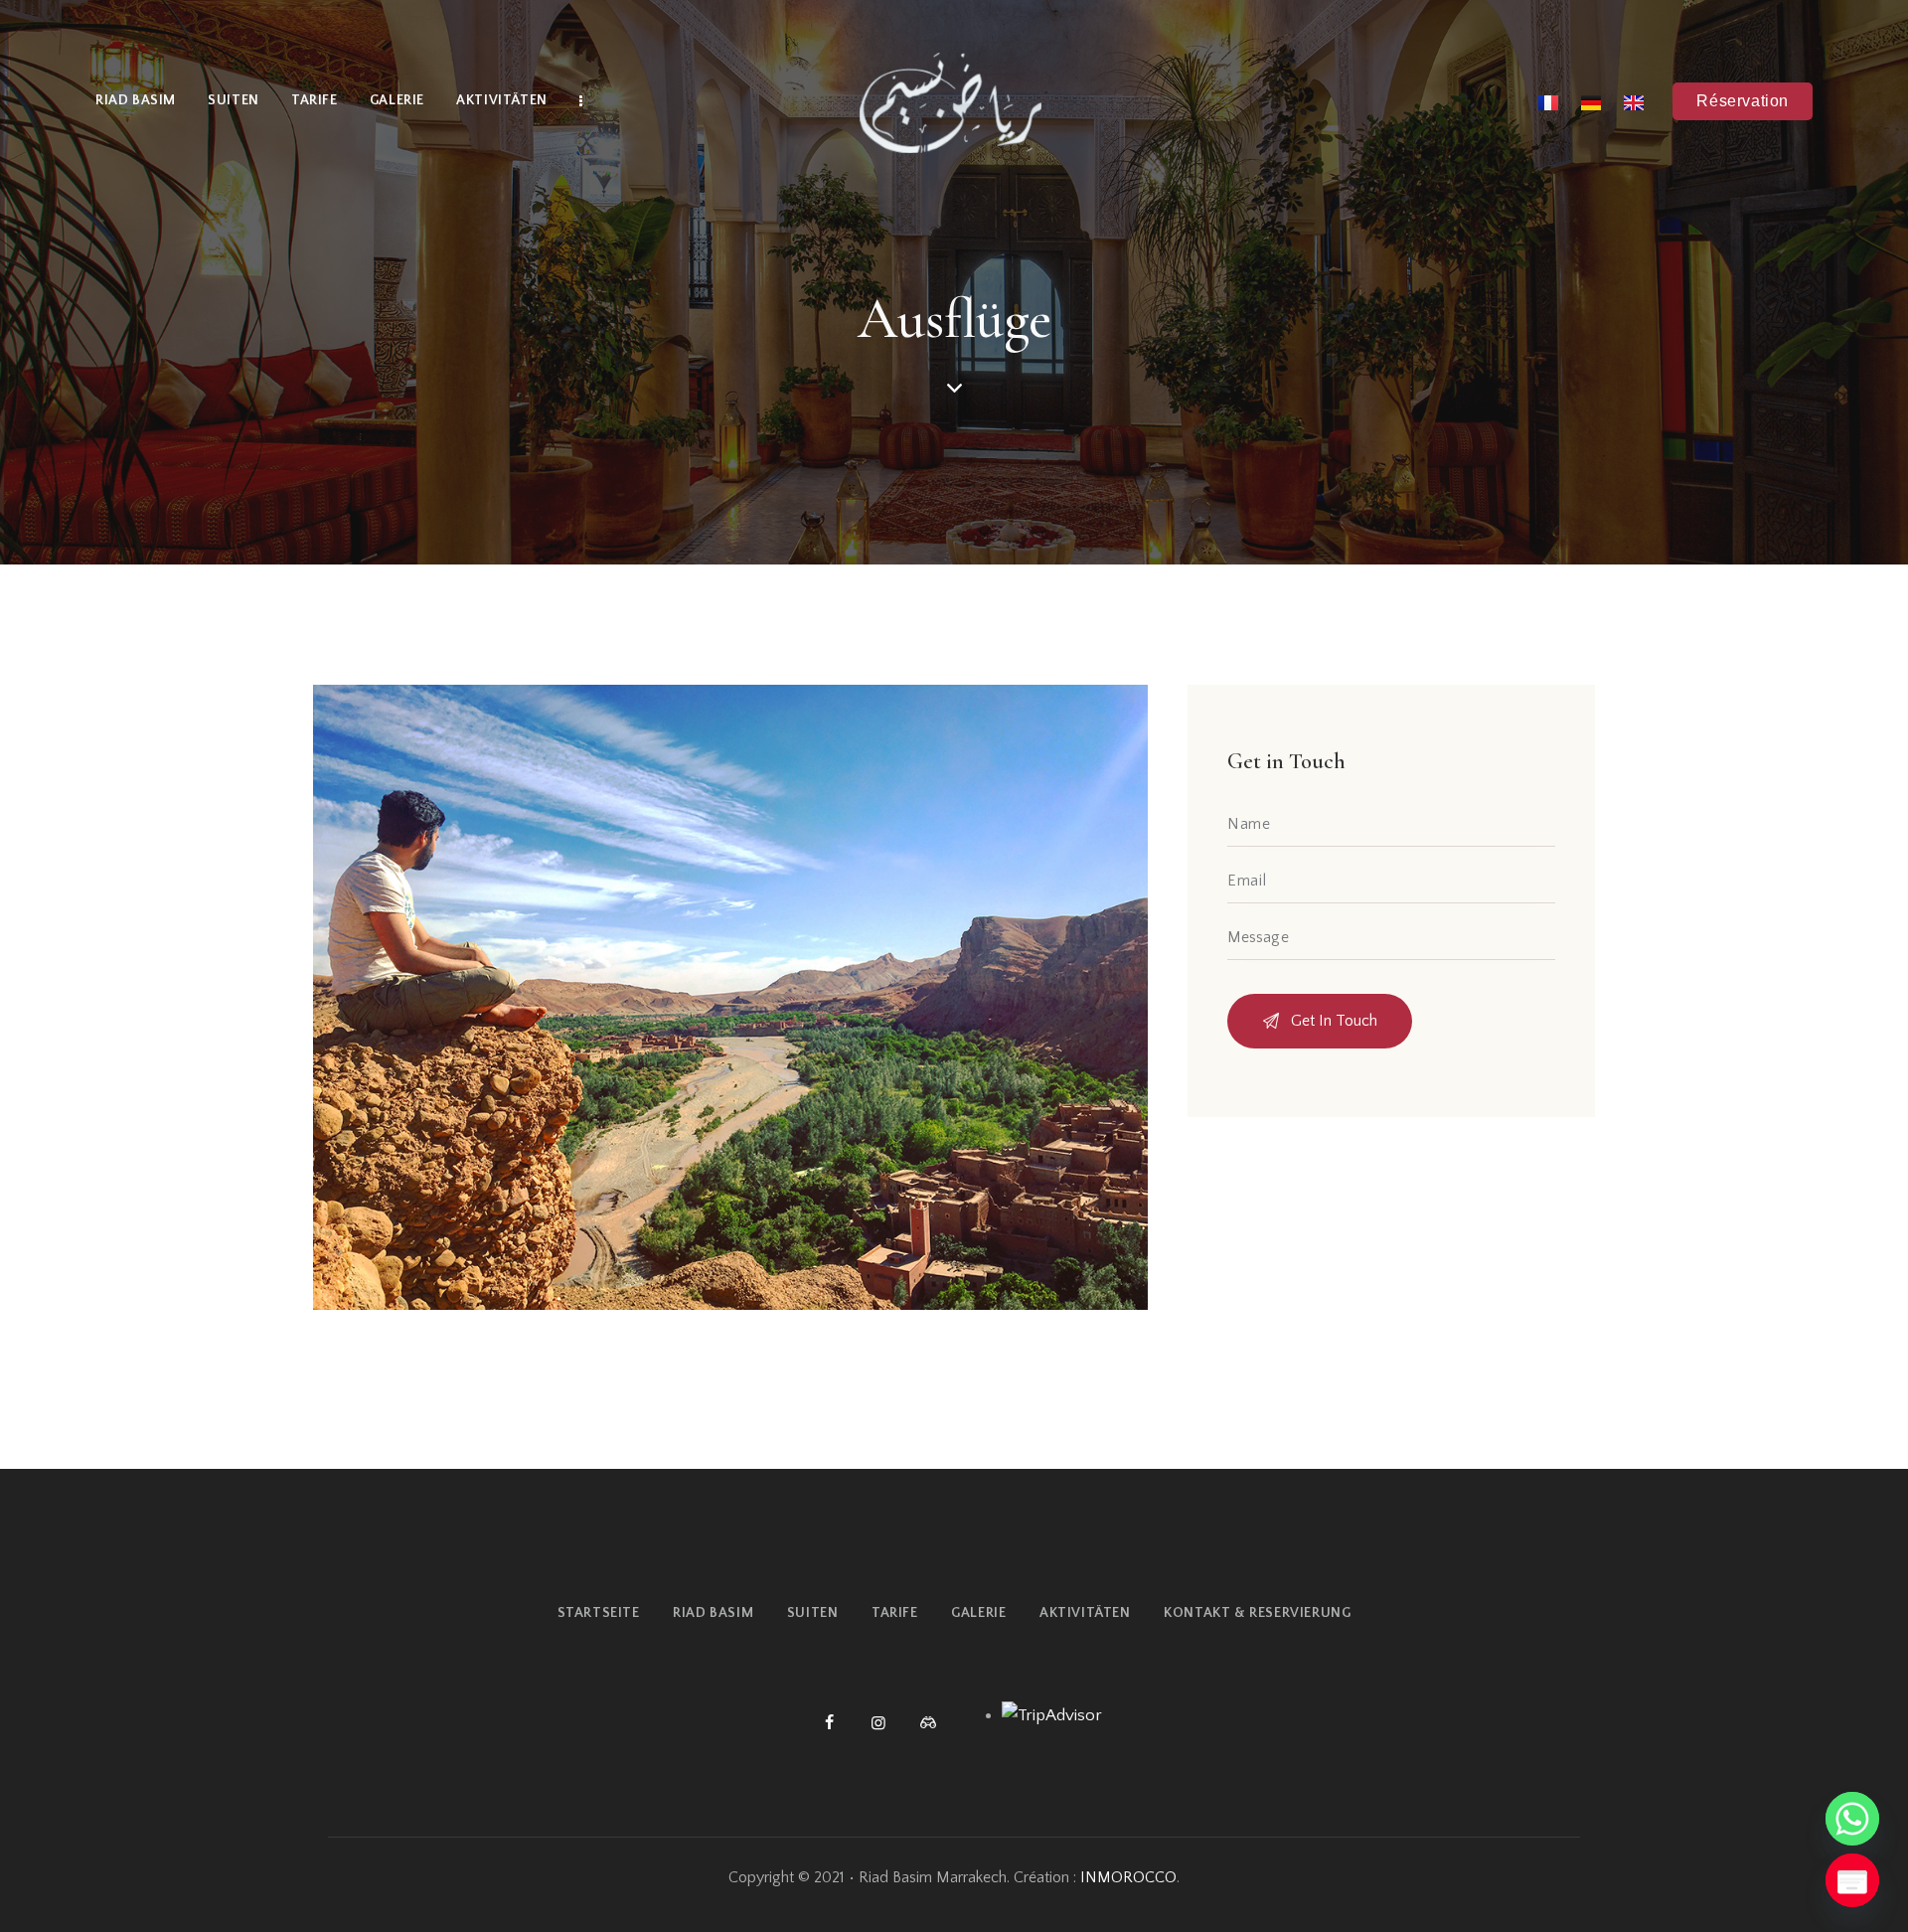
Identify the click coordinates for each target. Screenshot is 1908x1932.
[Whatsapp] (1852, 1819)
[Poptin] (1852, 1880)
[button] (1743, 101)
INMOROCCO (1128, 1877)
